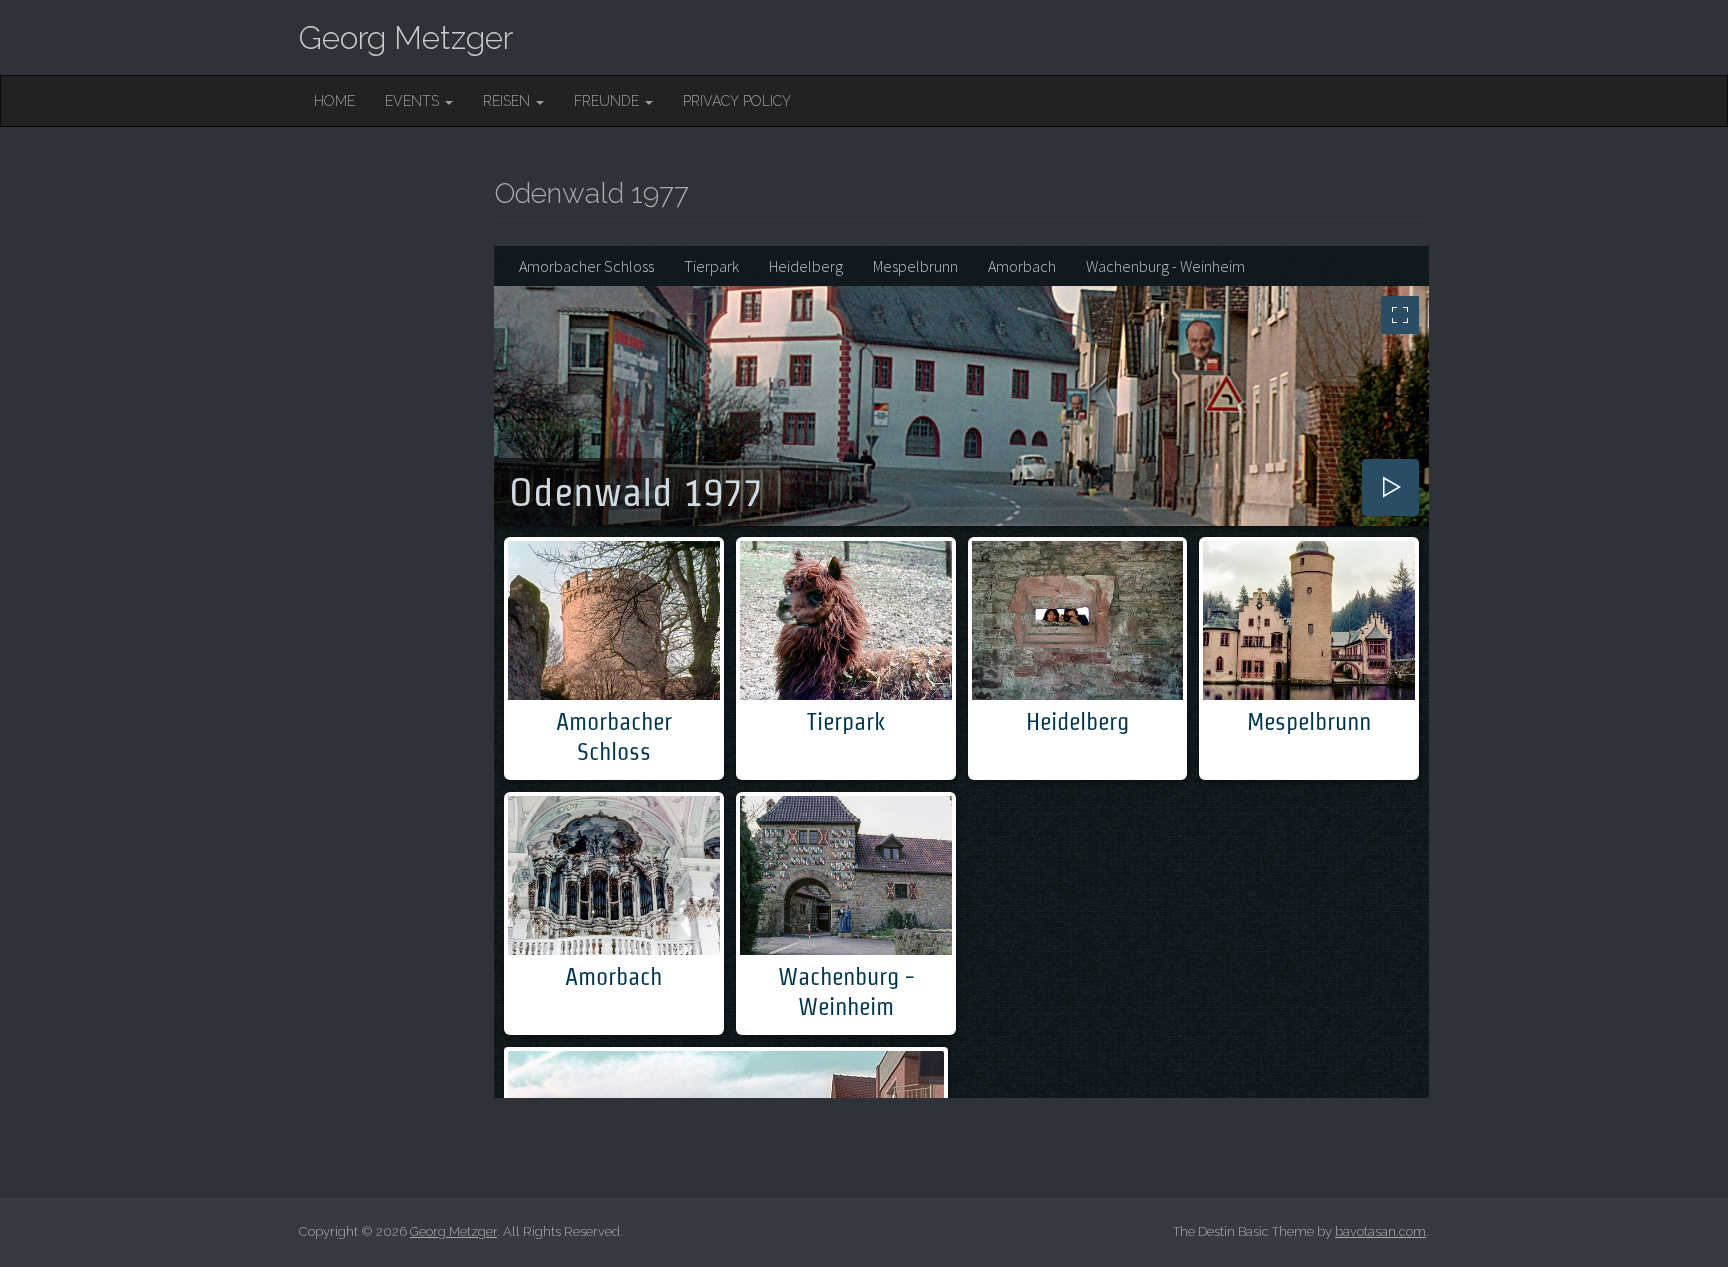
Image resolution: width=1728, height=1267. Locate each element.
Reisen (508, 101)
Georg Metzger (406, 37)
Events (414, 101)
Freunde (608, 101)
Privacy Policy (737, 101)
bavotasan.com (1380, 1231)
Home (334, 101)
